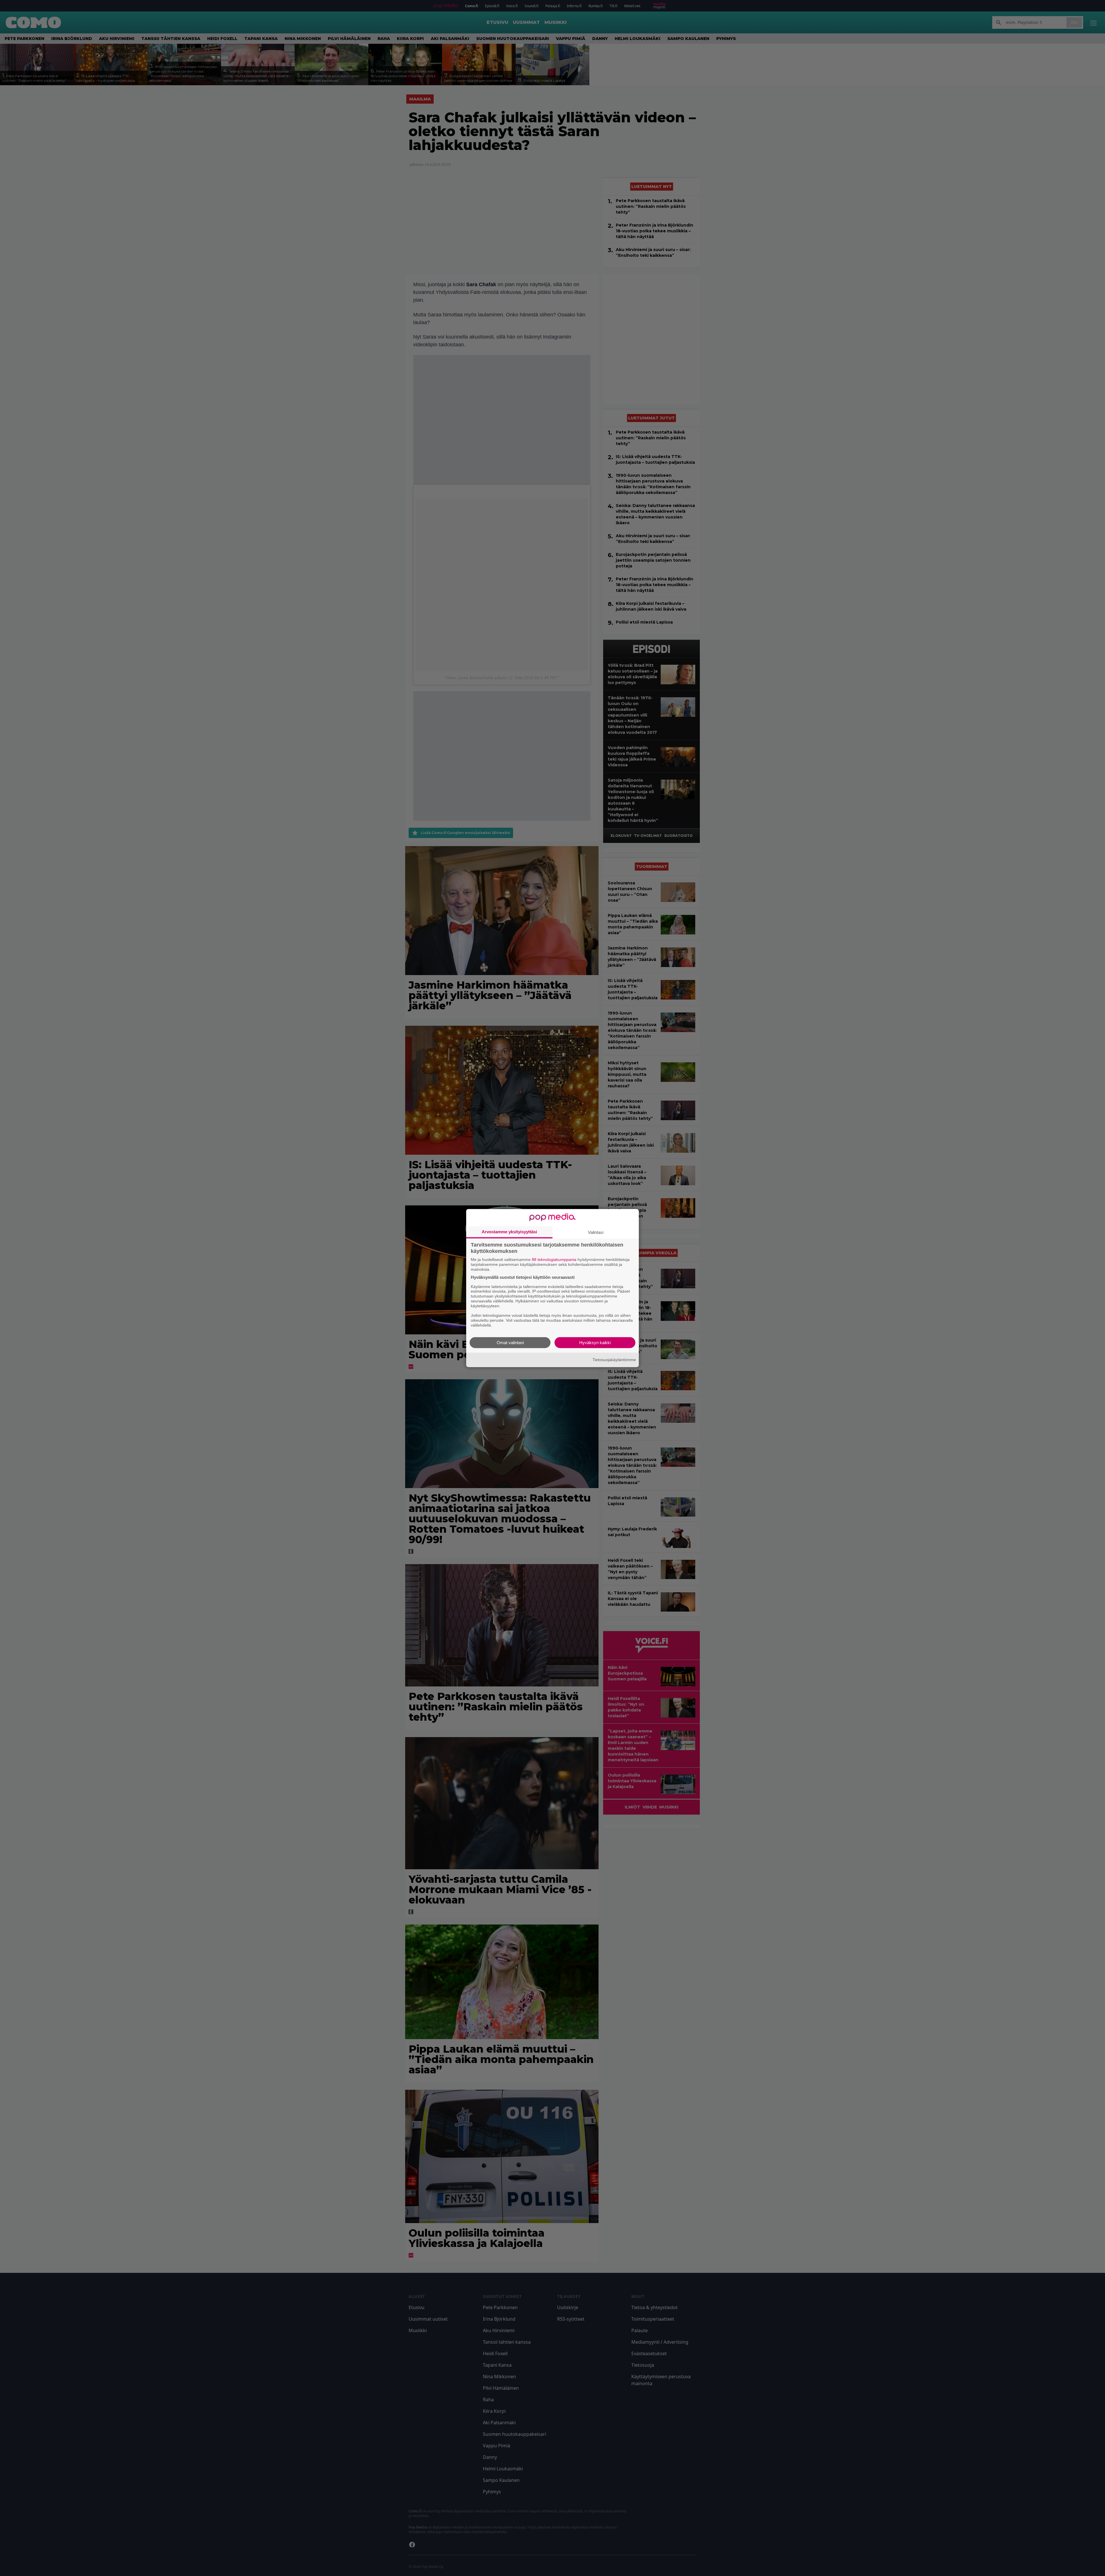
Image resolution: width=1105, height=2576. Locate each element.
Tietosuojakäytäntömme (614, 1360)
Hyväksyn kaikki (595, 1342)
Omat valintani (510, 1342)
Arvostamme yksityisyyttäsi (509, 1232)
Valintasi (596, 1232)
